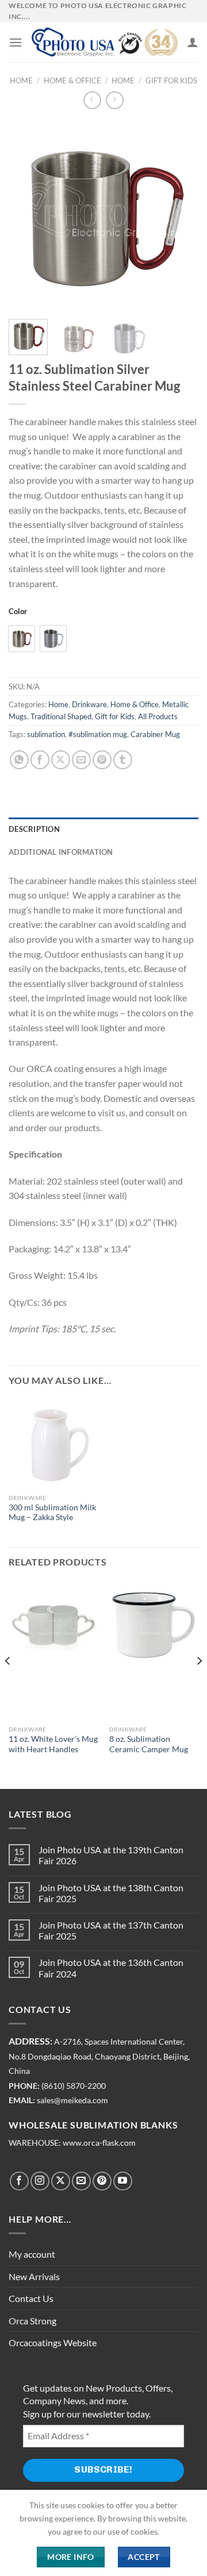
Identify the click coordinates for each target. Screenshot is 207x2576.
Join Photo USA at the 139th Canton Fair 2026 (111, 1855)
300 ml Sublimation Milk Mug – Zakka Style (52, 1513)
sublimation (46, 734)
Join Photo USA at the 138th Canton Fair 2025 (111, 1893)
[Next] (180, 215)
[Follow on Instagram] (40, 2181)
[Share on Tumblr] (123, 760)
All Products (158, 716)
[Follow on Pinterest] (102, 2181)
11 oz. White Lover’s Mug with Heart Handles (53, 1744)
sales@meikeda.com (72, 2100)
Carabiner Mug (155, 734)
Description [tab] (34, 829)
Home (21, 80)
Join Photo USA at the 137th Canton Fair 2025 (111, 1930)
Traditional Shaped (61, 716)
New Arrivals (34, 2276)
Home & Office (72, 80)
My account (32, 2254)
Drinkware (89, 704)
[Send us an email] (81, 2181)
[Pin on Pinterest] (102, 760)
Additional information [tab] (61, 852)
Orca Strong (32, 2321)
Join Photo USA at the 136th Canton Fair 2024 (111, 1968)
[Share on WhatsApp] (19, 760)
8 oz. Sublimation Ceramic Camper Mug (149, 1744)
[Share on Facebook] (40, 760)
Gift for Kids (171, 80)
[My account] (193, 42)
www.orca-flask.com (99, 2143)
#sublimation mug (98, 734)
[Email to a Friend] (81, 760)
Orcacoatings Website (53, 2342)
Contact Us (31, 2298)
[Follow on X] (61, 2181)
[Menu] (16, 42)
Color (18, 612)
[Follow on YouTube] (123, 2181)
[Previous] (27, 215)
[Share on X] (61, 760)
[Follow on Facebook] (19, 2181)
